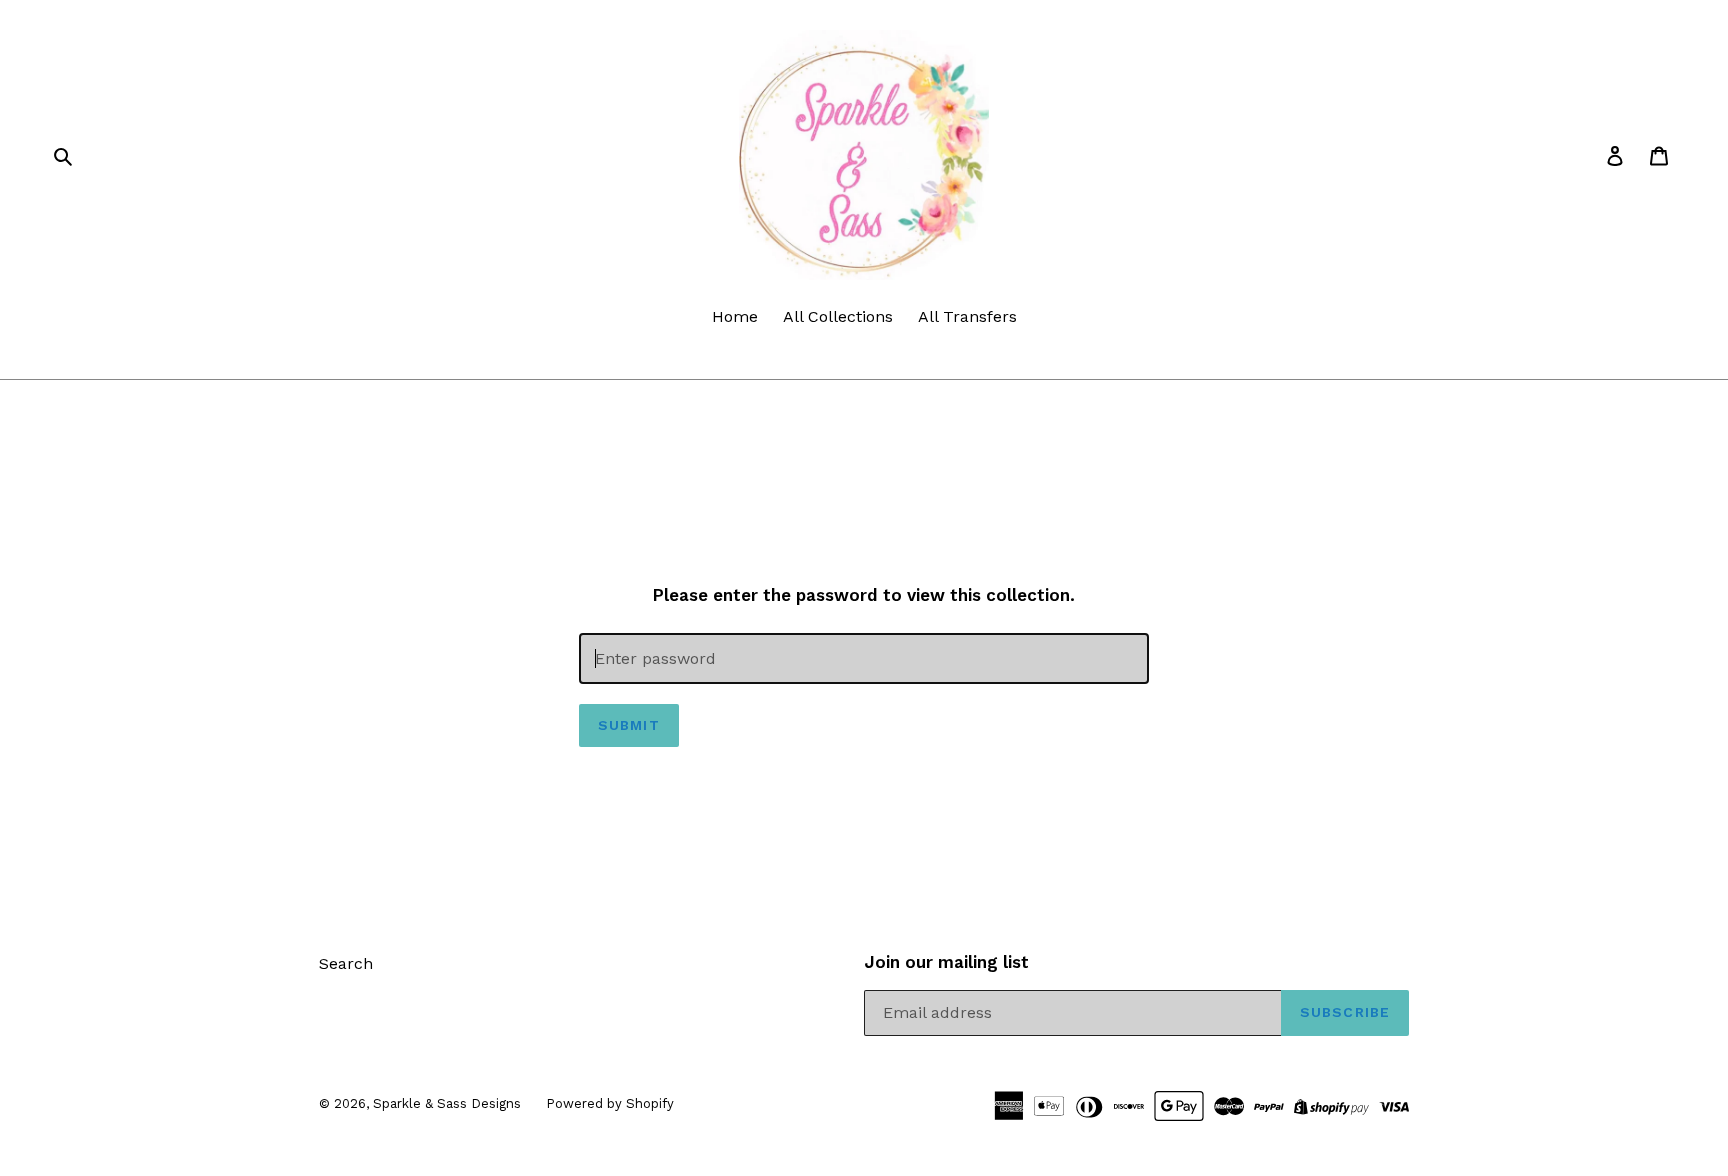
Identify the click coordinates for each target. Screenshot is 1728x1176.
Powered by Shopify (610, 1103)
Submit (629, 725)
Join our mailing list (946, 962)
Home (735, 316)
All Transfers (967, 316)
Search (346, 963)
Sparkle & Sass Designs (447, 1103)
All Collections (838, 316)
